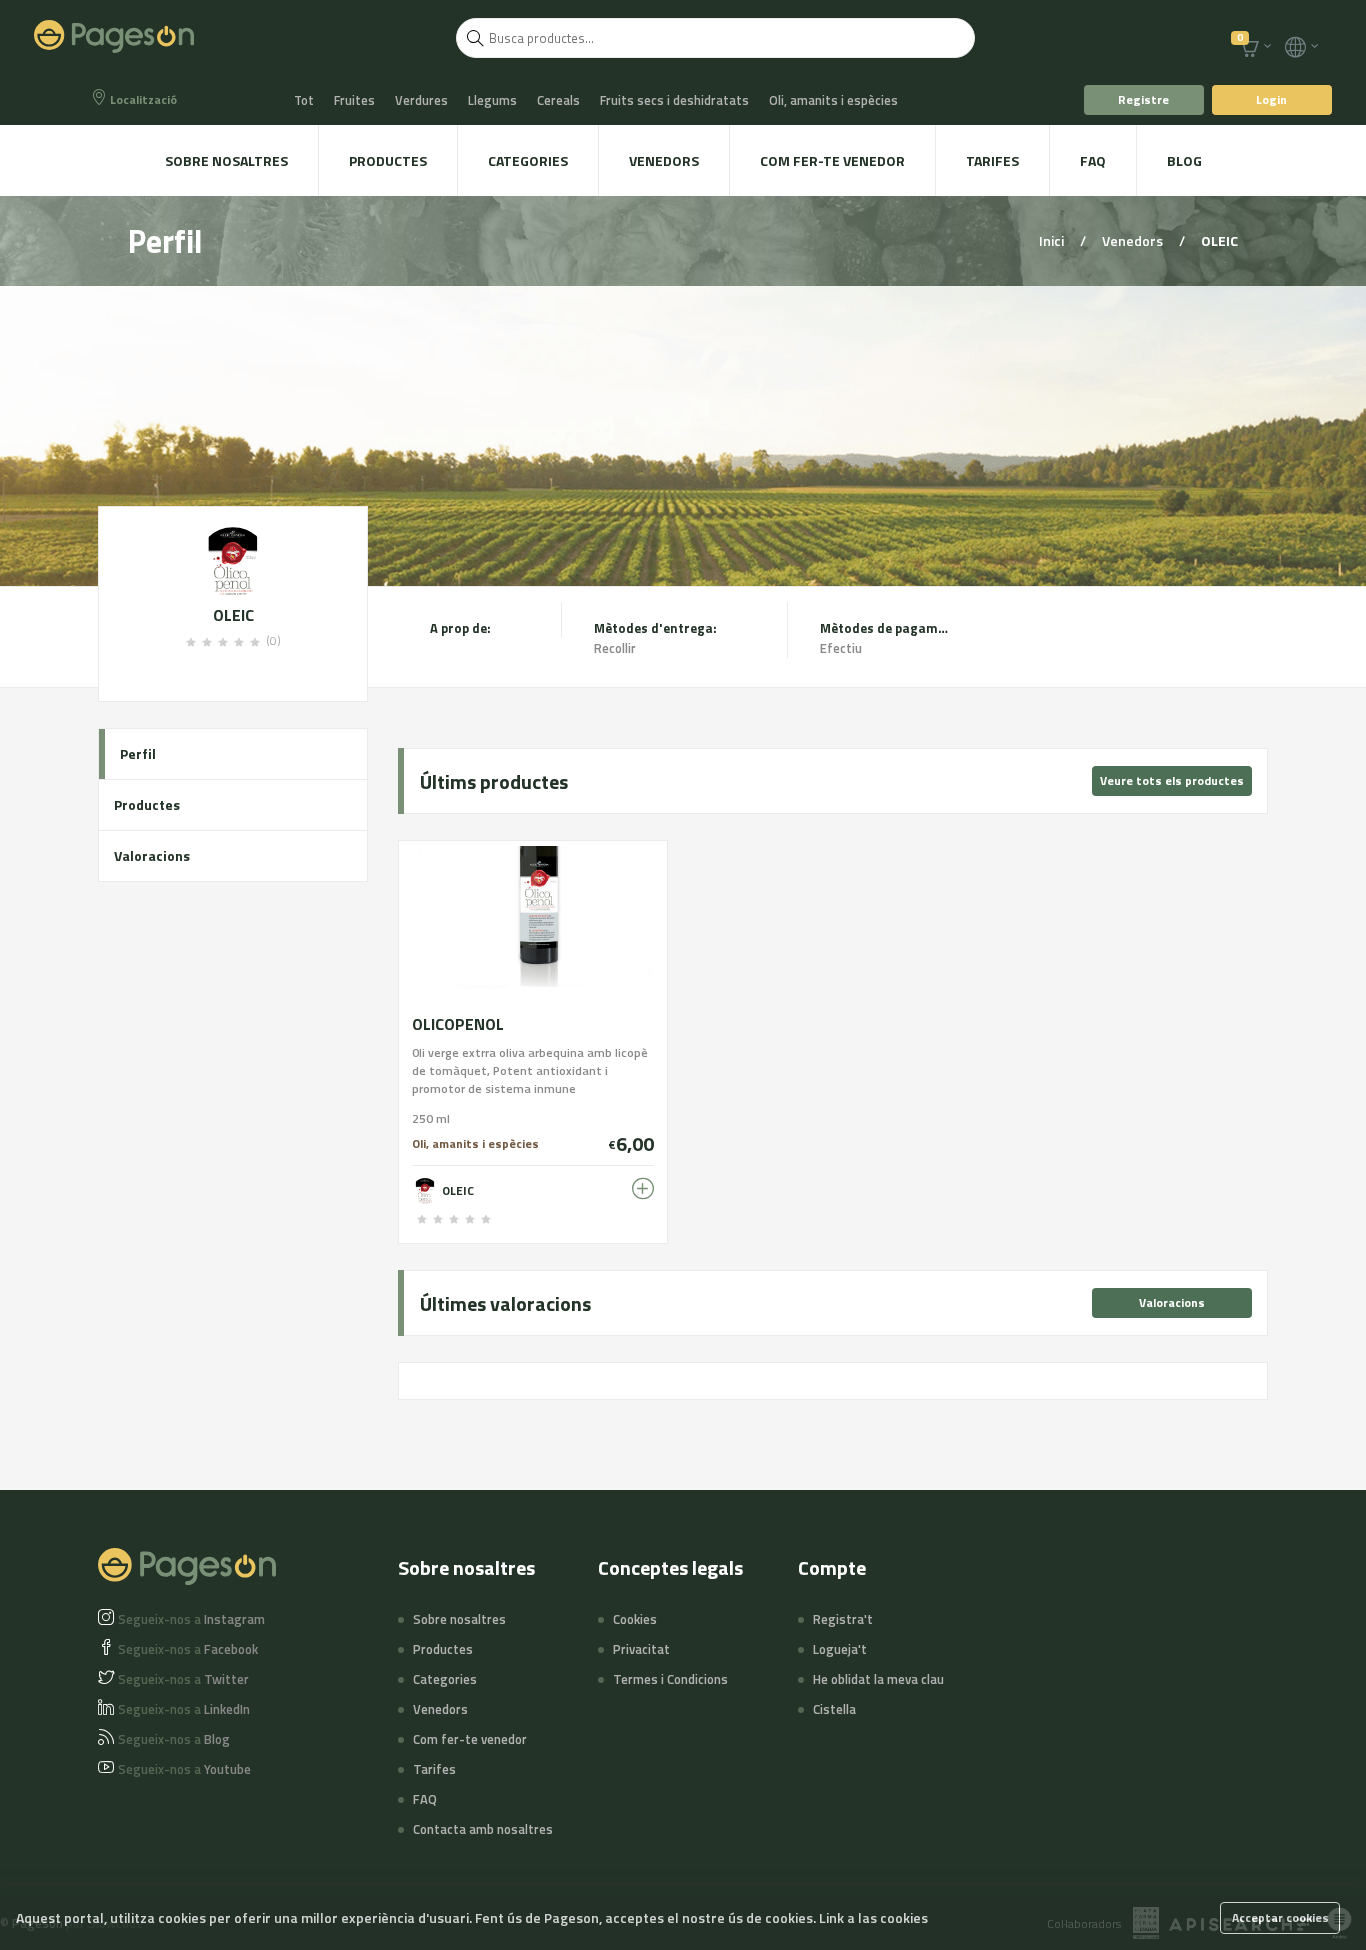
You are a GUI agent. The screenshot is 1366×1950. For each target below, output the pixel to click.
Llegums (492, 100)
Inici (1053, 240)
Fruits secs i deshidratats (674, 100)
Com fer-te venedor (832, 160)
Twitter (183, 1679)
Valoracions (152, 855)
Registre (1143, 99)
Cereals (558, 100)
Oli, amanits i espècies (833, 100)
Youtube (184, 1769)
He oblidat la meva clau (878, 1679)
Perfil (138, 753)
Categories (528, 160)
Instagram (191, 1619)
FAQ (1093, 160)
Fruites (354, 100)
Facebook (188, 1649)
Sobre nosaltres (226, 160)
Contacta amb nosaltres (483, 1829)
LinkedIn (184, 1709)
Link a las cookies (873, 1917)
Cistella (834, 1709)
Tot (304, 100)
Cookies (635, 1619)
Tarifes (992, 160)
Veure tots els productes (1172, 780)
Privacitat (641, 1649)
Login (1271, 99)
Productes (388, 160)
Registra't (843, 1619)
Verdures (421, 100)
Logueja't (840, 1649)
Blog (1184, 160)
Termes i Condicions (670, 1679)
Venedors (664, 160)
